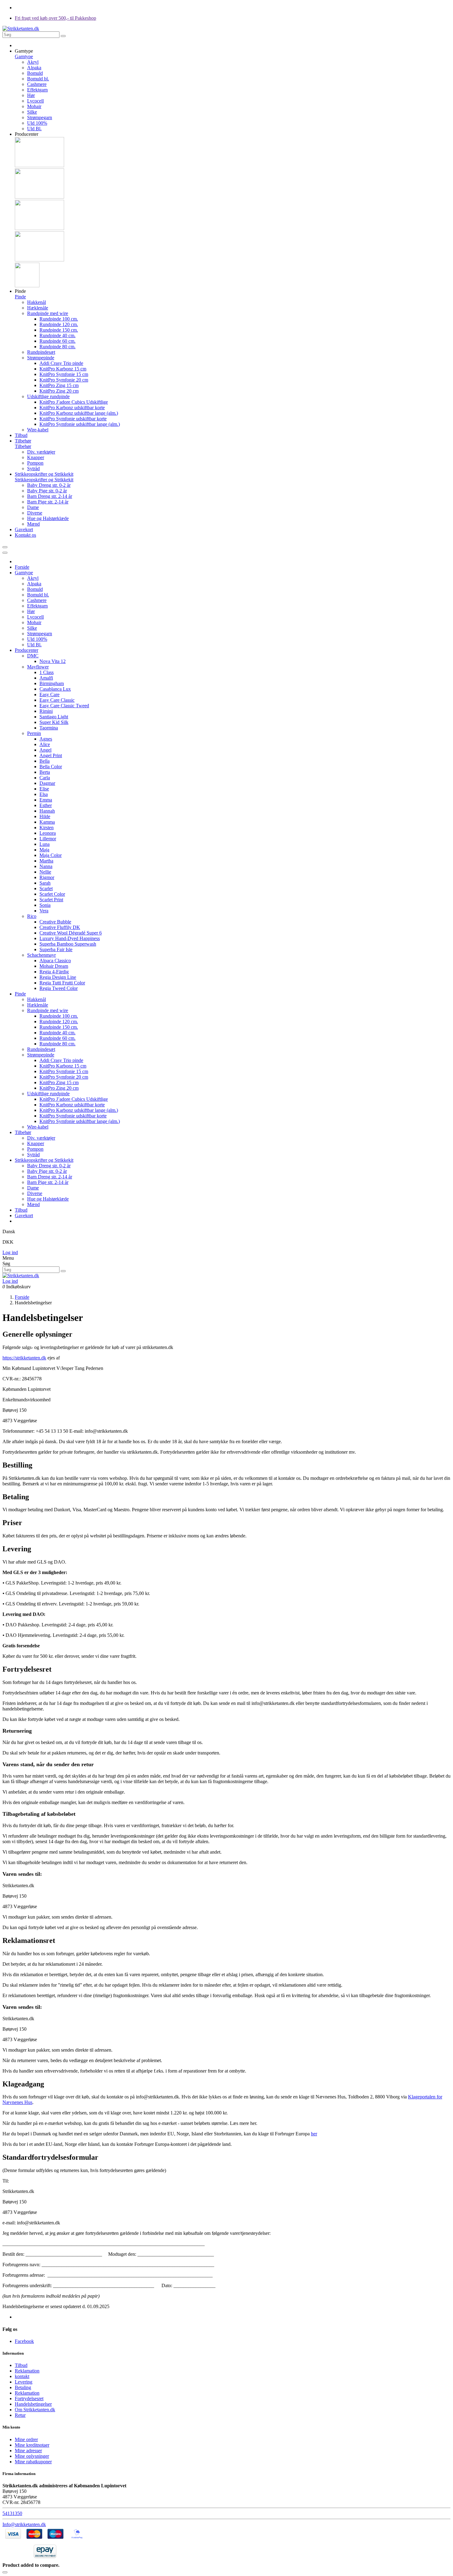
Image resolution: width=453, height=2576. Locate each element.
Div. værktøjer (41, 452)
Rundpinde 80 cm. (57, 347)
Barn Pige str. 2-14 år (48, 502)
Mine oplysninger (32, 2456)
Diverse (35, 513)
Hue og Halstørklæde (48, 518)
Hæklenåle (38, 308)
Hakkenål (37, 302)
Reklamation (27, 2371)
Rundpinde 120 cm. (59, 324)
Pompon (35, 463)
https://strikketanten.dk (24, 1358)
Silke (32, 112)
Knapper (36, 457)
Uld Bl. (34, 129)
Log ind (10, 1252)
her (314, 2134)
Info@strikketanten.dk (24, 2524)
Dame (33, 507)
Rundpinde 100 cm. (59, 319)
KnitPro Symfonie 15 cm (64, 374)
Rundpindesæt (41, 352)
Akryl (33, 62)
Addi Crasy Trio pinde (61, 363)
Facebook (24, 2341)
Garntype (24, 57)
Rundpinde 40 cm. (57, 335)
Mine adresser (28, 2451)
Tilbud (21, 2365)
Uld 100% (37, 123)
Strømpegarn (40, 117)
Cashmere (37, 84)
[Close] (5, 553)
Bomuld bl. (38, 79)
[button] (24, 51)
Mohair (34, 106)
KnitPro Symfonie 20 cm (64, 380)
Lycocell (35, 101)
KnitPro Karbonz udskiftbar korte (72, 408)
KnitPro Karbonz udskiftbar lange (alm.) (79, 413)
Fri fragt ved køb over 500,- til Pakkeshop (55, 18)
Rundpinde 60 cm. (57, 341)
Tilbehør (23, 446)
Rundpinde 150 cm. (59, 330)
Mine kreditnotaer (32, 2445)
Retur (20, 2415)
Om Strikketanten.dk (35, 2410)
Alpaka (34, 68)
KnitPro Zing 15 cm (59, 385)
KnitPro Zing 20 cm (59, 391)
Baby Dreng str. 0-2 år (49, 485)
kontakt (22, 2376)
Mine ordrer (26, 2439)
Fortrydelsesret (29, 2398)
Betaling (23, 2387)
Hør (31, 95)
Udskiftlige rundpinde (48, 396)
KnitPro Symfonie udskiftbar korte (73, 419)
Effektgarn (37, 90)
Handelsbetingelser (33, 2404)
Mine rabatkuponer (33, 2462)
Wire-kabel (38, 430)
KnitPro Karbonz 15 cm (63, 369)
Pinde (20, 297)
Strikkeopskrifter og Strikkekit (44, 480)
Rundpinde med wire (48, 313)
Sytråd (33, 468)
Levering (24, 2382)
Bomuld (35, 73)
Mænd (33, 524)
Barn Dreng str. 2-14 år (50, 496)
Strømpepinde (41, 358)
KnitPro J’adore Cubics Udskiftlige (74, 402)
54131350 (12, 2513)
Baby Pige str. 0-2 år (47, 491)
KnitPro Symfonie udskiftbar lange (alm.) (80, 424)
